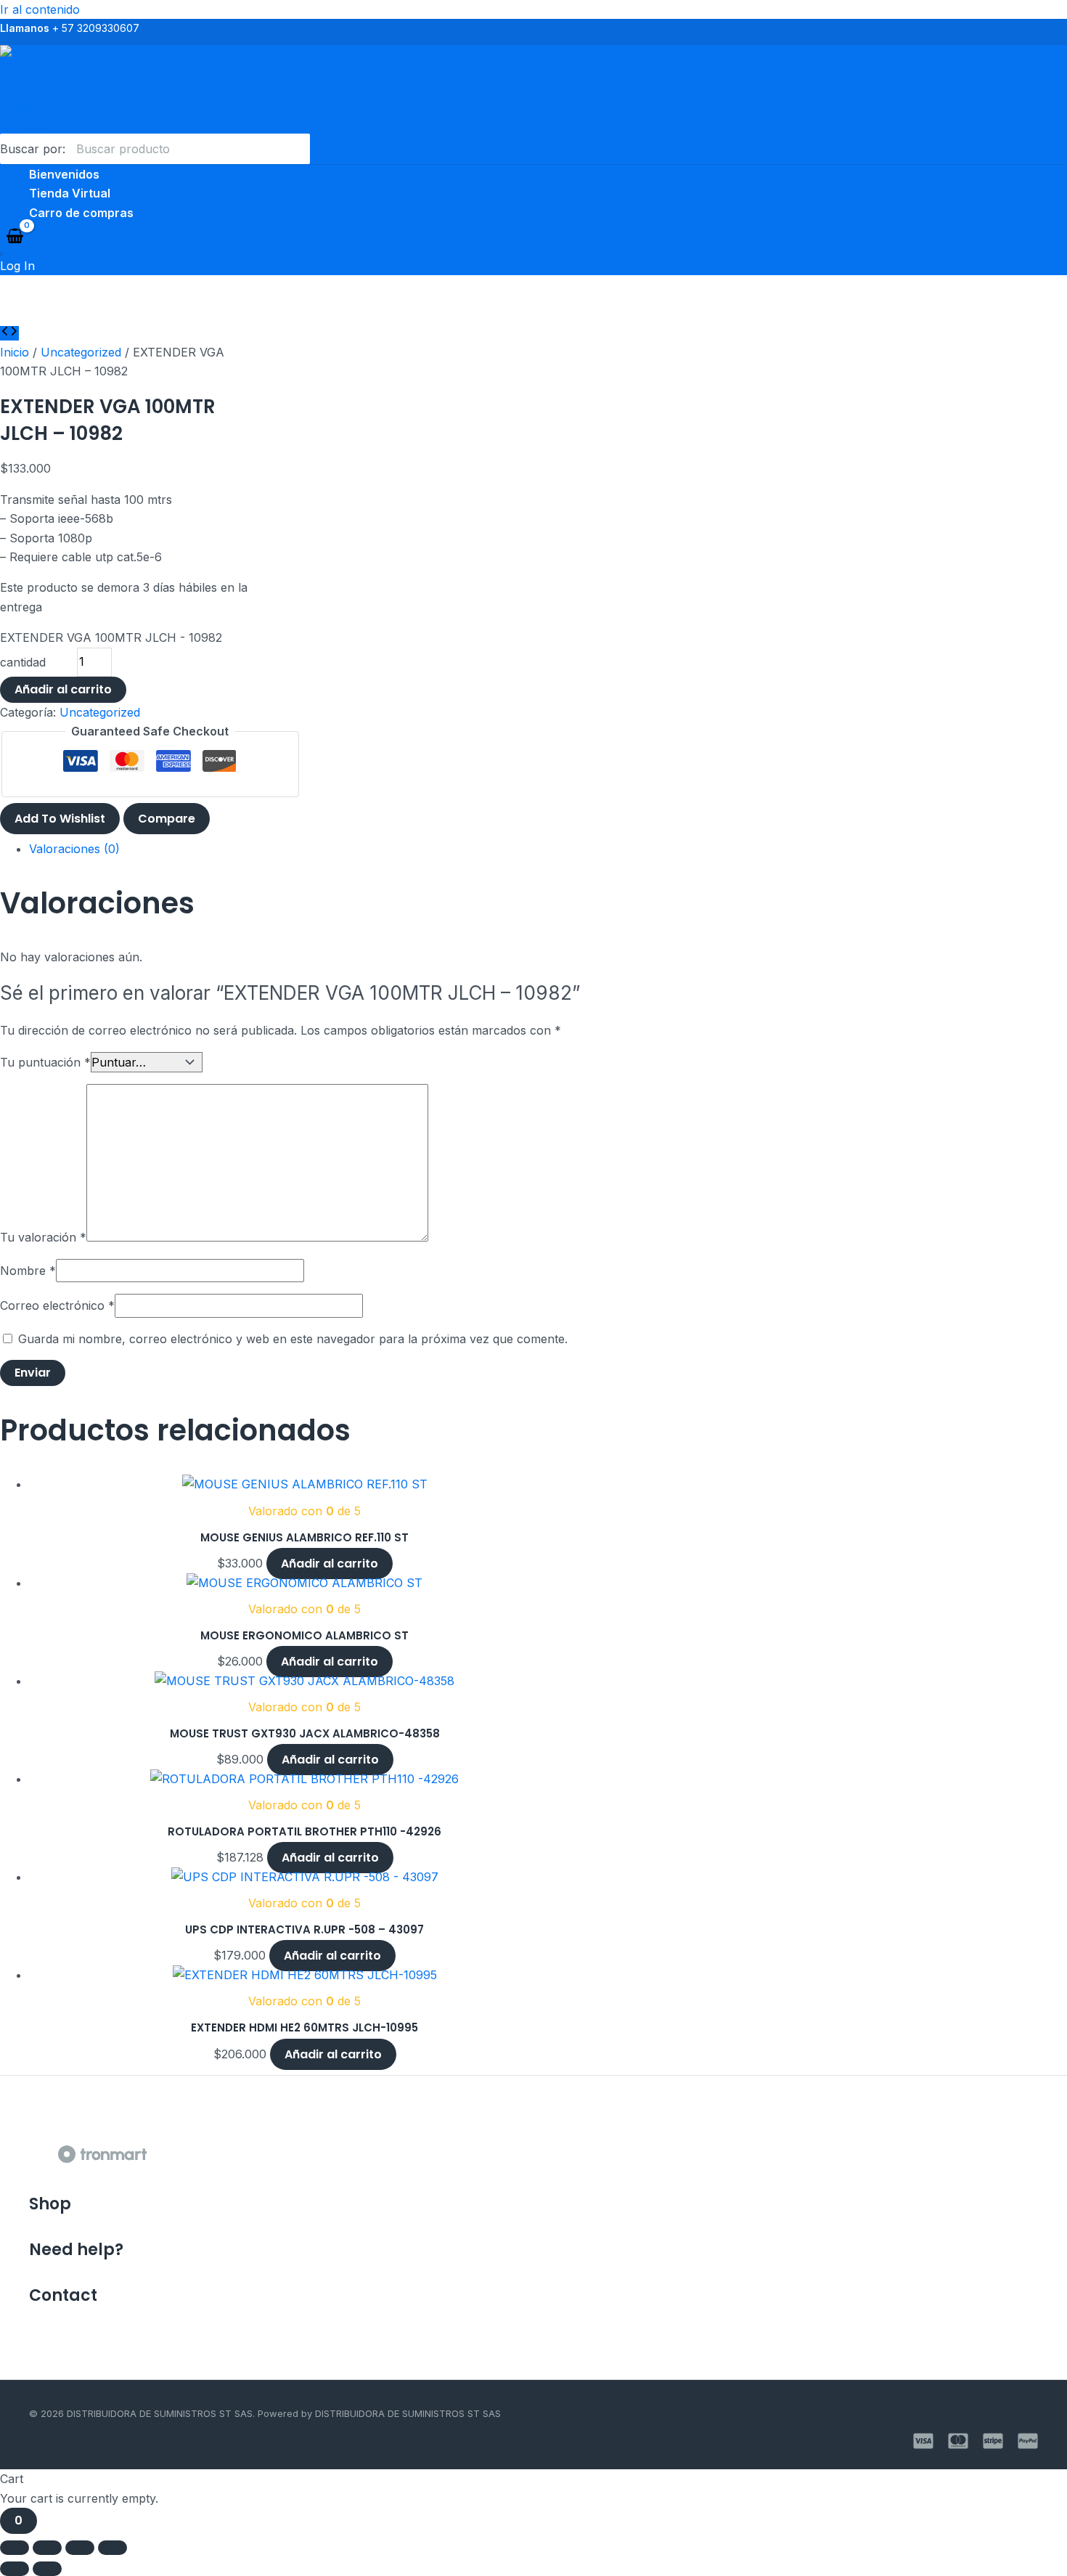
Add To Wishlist (60, 819)
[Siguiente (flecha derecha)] (47, 2569)
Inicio (15, 352)
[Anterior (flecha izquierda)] (15, 2569)
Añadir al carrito (63, 689)
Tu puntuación (45, 1062)
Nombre (28, 1271)
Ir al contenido (40, 9)
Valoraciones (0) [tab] (74, 849)
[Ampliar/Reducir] (15, 2548)
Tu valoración (43, 1237)
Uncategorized (81, 352)
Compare (167, 819)
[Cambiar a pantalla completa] (47, 2548)
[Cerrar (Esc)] (113, 2548)
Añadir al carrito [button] (330, 1564)
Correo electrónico (57, 1305)
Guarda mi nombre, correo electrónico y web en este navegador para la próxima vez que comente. (293, 1339)
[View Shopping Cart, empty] (15, 237)
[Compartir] (80, 2548)
